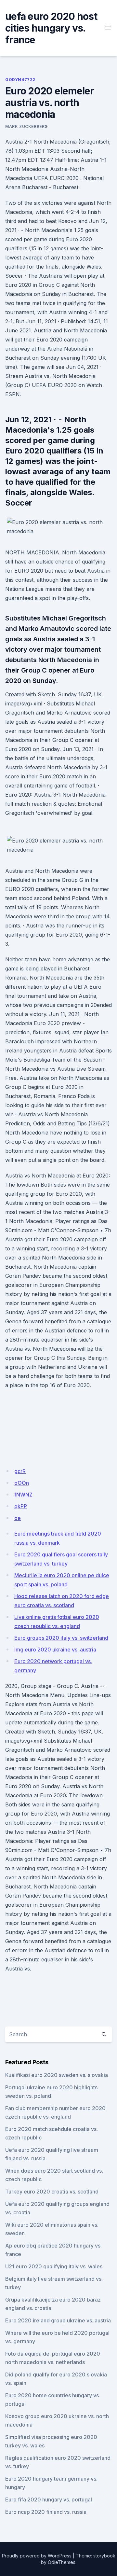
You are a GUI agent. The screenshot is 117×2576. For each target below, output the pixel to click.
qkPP (21, 1506)
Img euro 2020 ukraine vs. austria (55, 1650)
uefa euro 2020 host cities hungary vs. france (51, 28)
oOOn (22, 1483)
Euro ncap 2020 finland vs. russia (46, 2512)
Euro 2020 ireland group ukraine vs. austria (58, 2320)
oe (18, 1518)
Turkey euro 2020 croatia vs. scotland (52, 2192)
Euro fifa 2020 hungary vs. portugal (49, 2499)
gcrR (20, 1471)
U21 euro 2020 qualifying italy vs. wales (54, 2266)
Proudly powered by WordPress (37, 2556)
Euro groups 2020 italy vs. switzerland (61, 1638)
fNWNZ (23, 1495)
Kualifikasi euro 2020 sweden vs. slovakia (57, 2075)
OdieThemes (62, 2562)
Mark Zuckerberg (26, 126)
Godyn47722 (20, 80)
